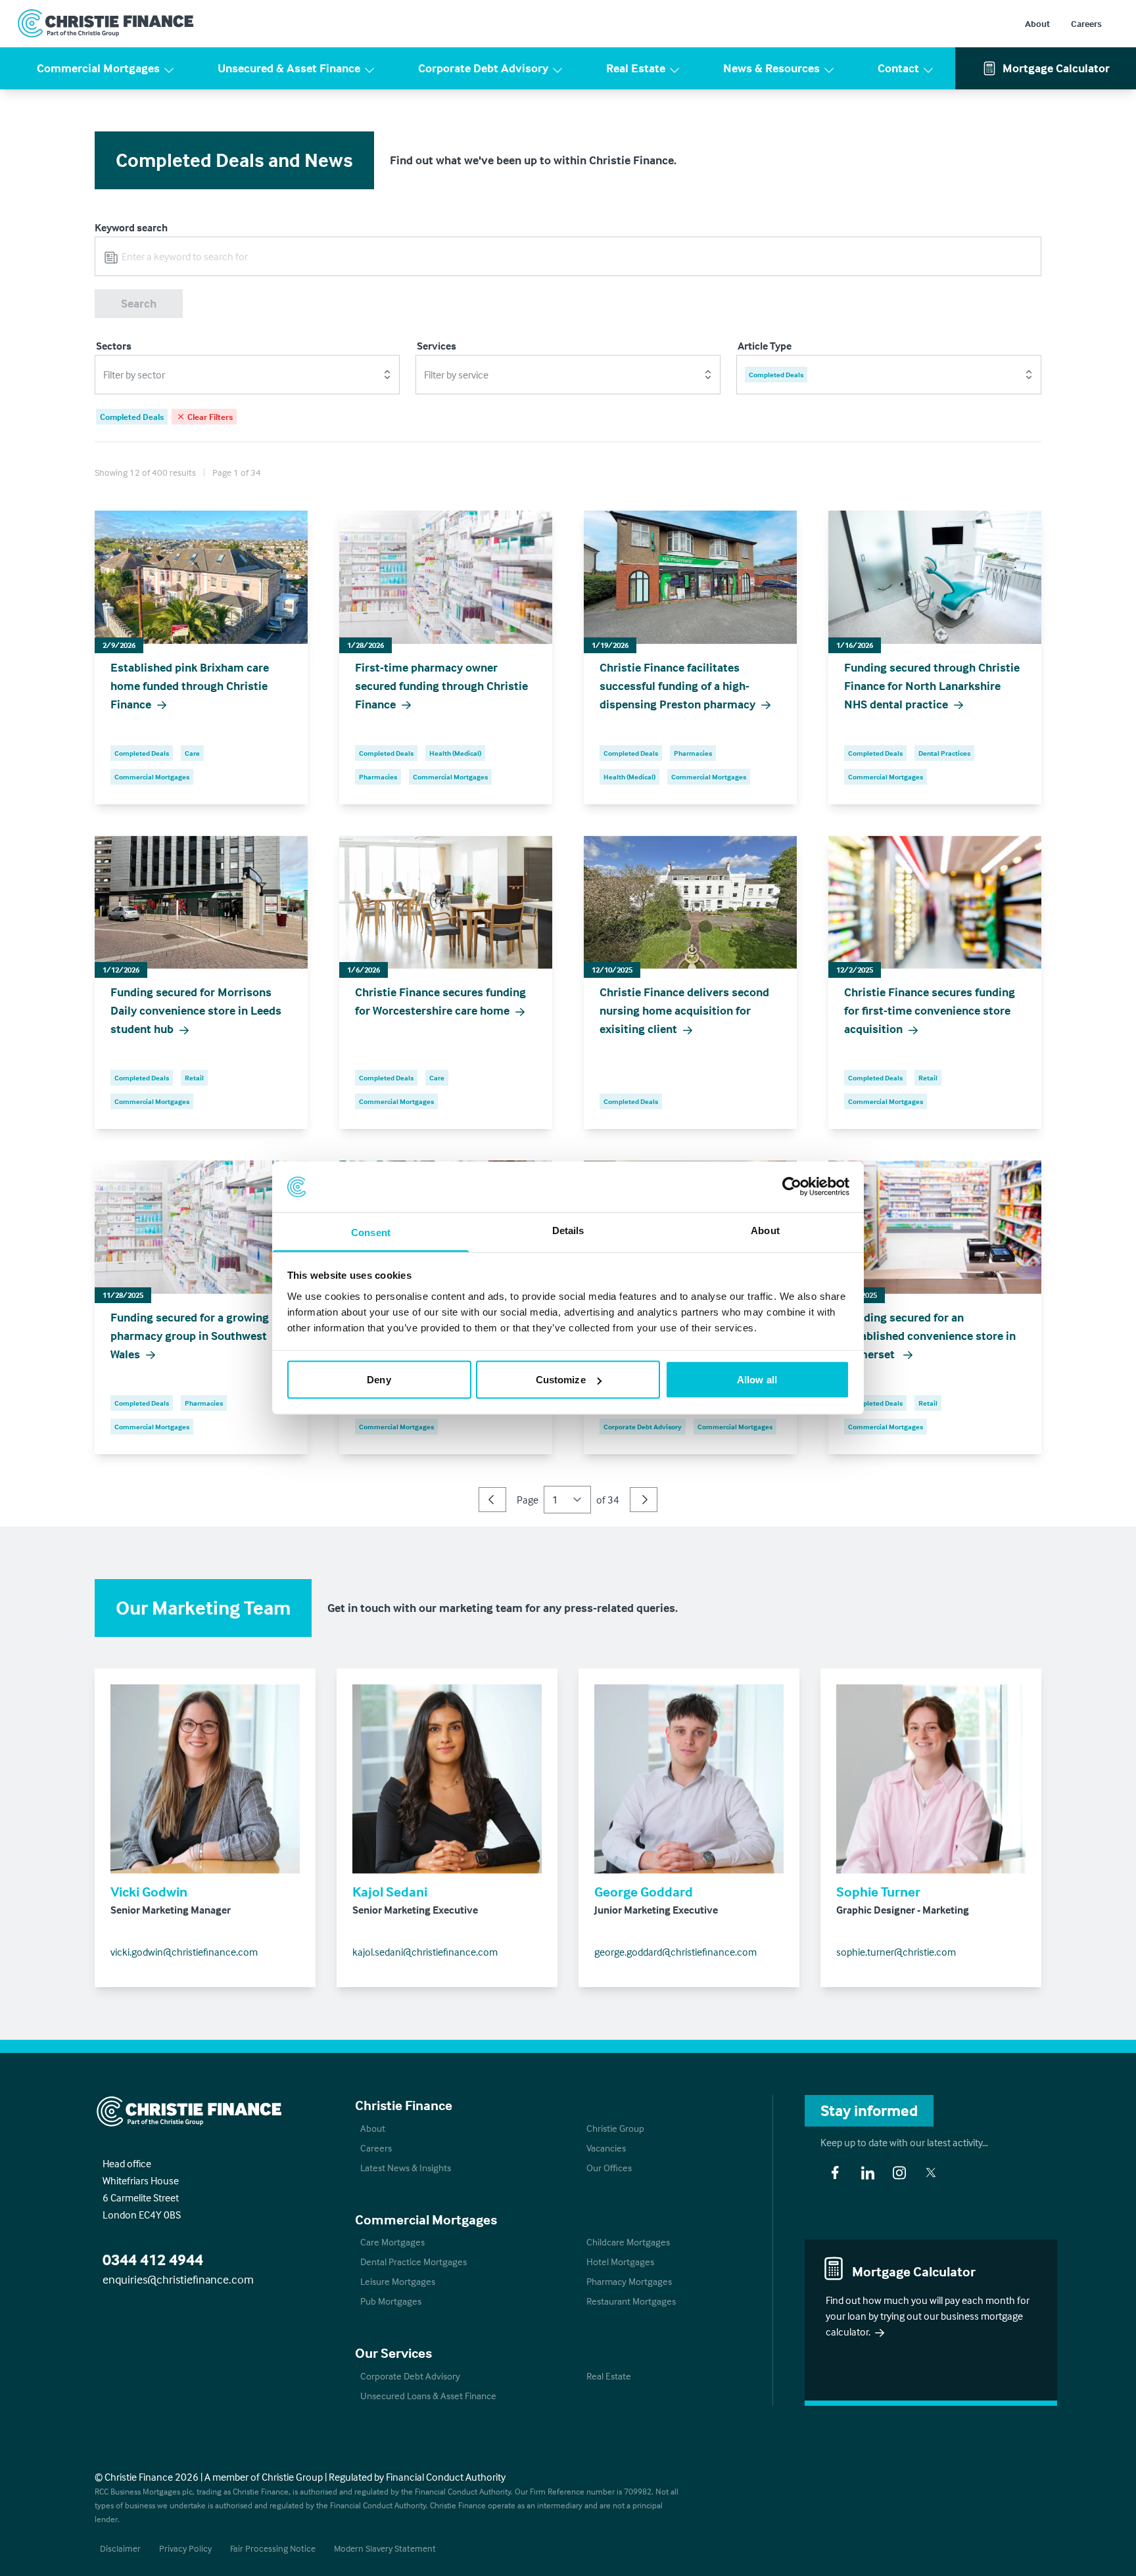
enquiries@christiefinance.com (178, 2279)
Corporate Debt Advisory (483, 68)
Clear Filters (210, 417)
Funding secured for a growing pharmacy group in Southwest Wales (190, 1336)
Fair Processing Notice (273, 2548)
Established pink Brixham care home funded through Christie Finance (190, 686)
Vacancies (606, 2148)
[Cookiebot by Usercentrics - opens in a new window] (792, 1187)
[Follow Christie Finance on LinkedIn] (868, 2173)
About (1037, 23)
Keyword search (131, 227)
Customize (561, 1380)
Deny (379, 1380)
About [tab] (765, 1230)
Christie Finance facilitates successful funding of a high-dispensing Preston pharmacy (677, 686)
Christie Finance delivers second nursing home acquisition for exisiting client (684, 1010)
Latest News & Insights (406, 2168)
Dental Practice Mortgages (414, 2262)
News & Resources (771, 68)
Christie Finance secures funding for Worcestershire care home (440, 1001)
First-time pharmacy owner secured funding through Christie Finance (441, 686)
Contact (898, 68)
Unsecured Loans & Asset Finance (428, 2396)
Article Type (765, 346)
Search (139, 303)
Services (437, 346)
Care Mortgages (392, 2242)
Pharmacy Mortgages (629, 2281)
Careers (1086, 23)
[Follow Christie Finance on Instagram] (899, 2173)
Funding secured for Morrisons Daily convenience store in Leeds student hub (196, 1010)
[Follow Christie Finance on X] (931, 2173)
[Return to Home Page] (106, 24)
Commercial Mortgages (98, 68)
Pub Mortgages (391, 2301)
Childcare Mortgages (628, 2242)
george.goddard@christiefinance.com (675, 1952)
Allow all (757, 1380)
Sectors (114, 346)
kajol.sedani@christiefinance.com (425, 1952)
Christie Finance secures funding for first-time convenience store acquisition (930, 1010)
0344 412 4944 (153, 2260)
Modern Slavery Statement (385, 2548)
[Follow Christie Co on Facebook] (835, 2173)
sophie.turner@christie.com (896, 1952)
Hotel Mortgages (620, 2262)
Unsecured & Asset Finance (289, 68)
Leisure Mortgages (398, 2281)
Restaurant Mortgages (631, 2301)
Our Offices (609, 2168)
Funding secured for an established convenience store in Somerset (930, 1336)
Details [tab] (568, 1230)
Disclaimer (120, 2548)
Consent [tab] (371, 1232)
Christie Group (615, 2128)
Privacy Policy (185, 2548)
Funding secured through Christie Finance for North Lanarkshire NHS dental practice (932, 686)
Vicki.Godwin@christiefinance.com (184, 1952)
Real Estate (636, 68)
